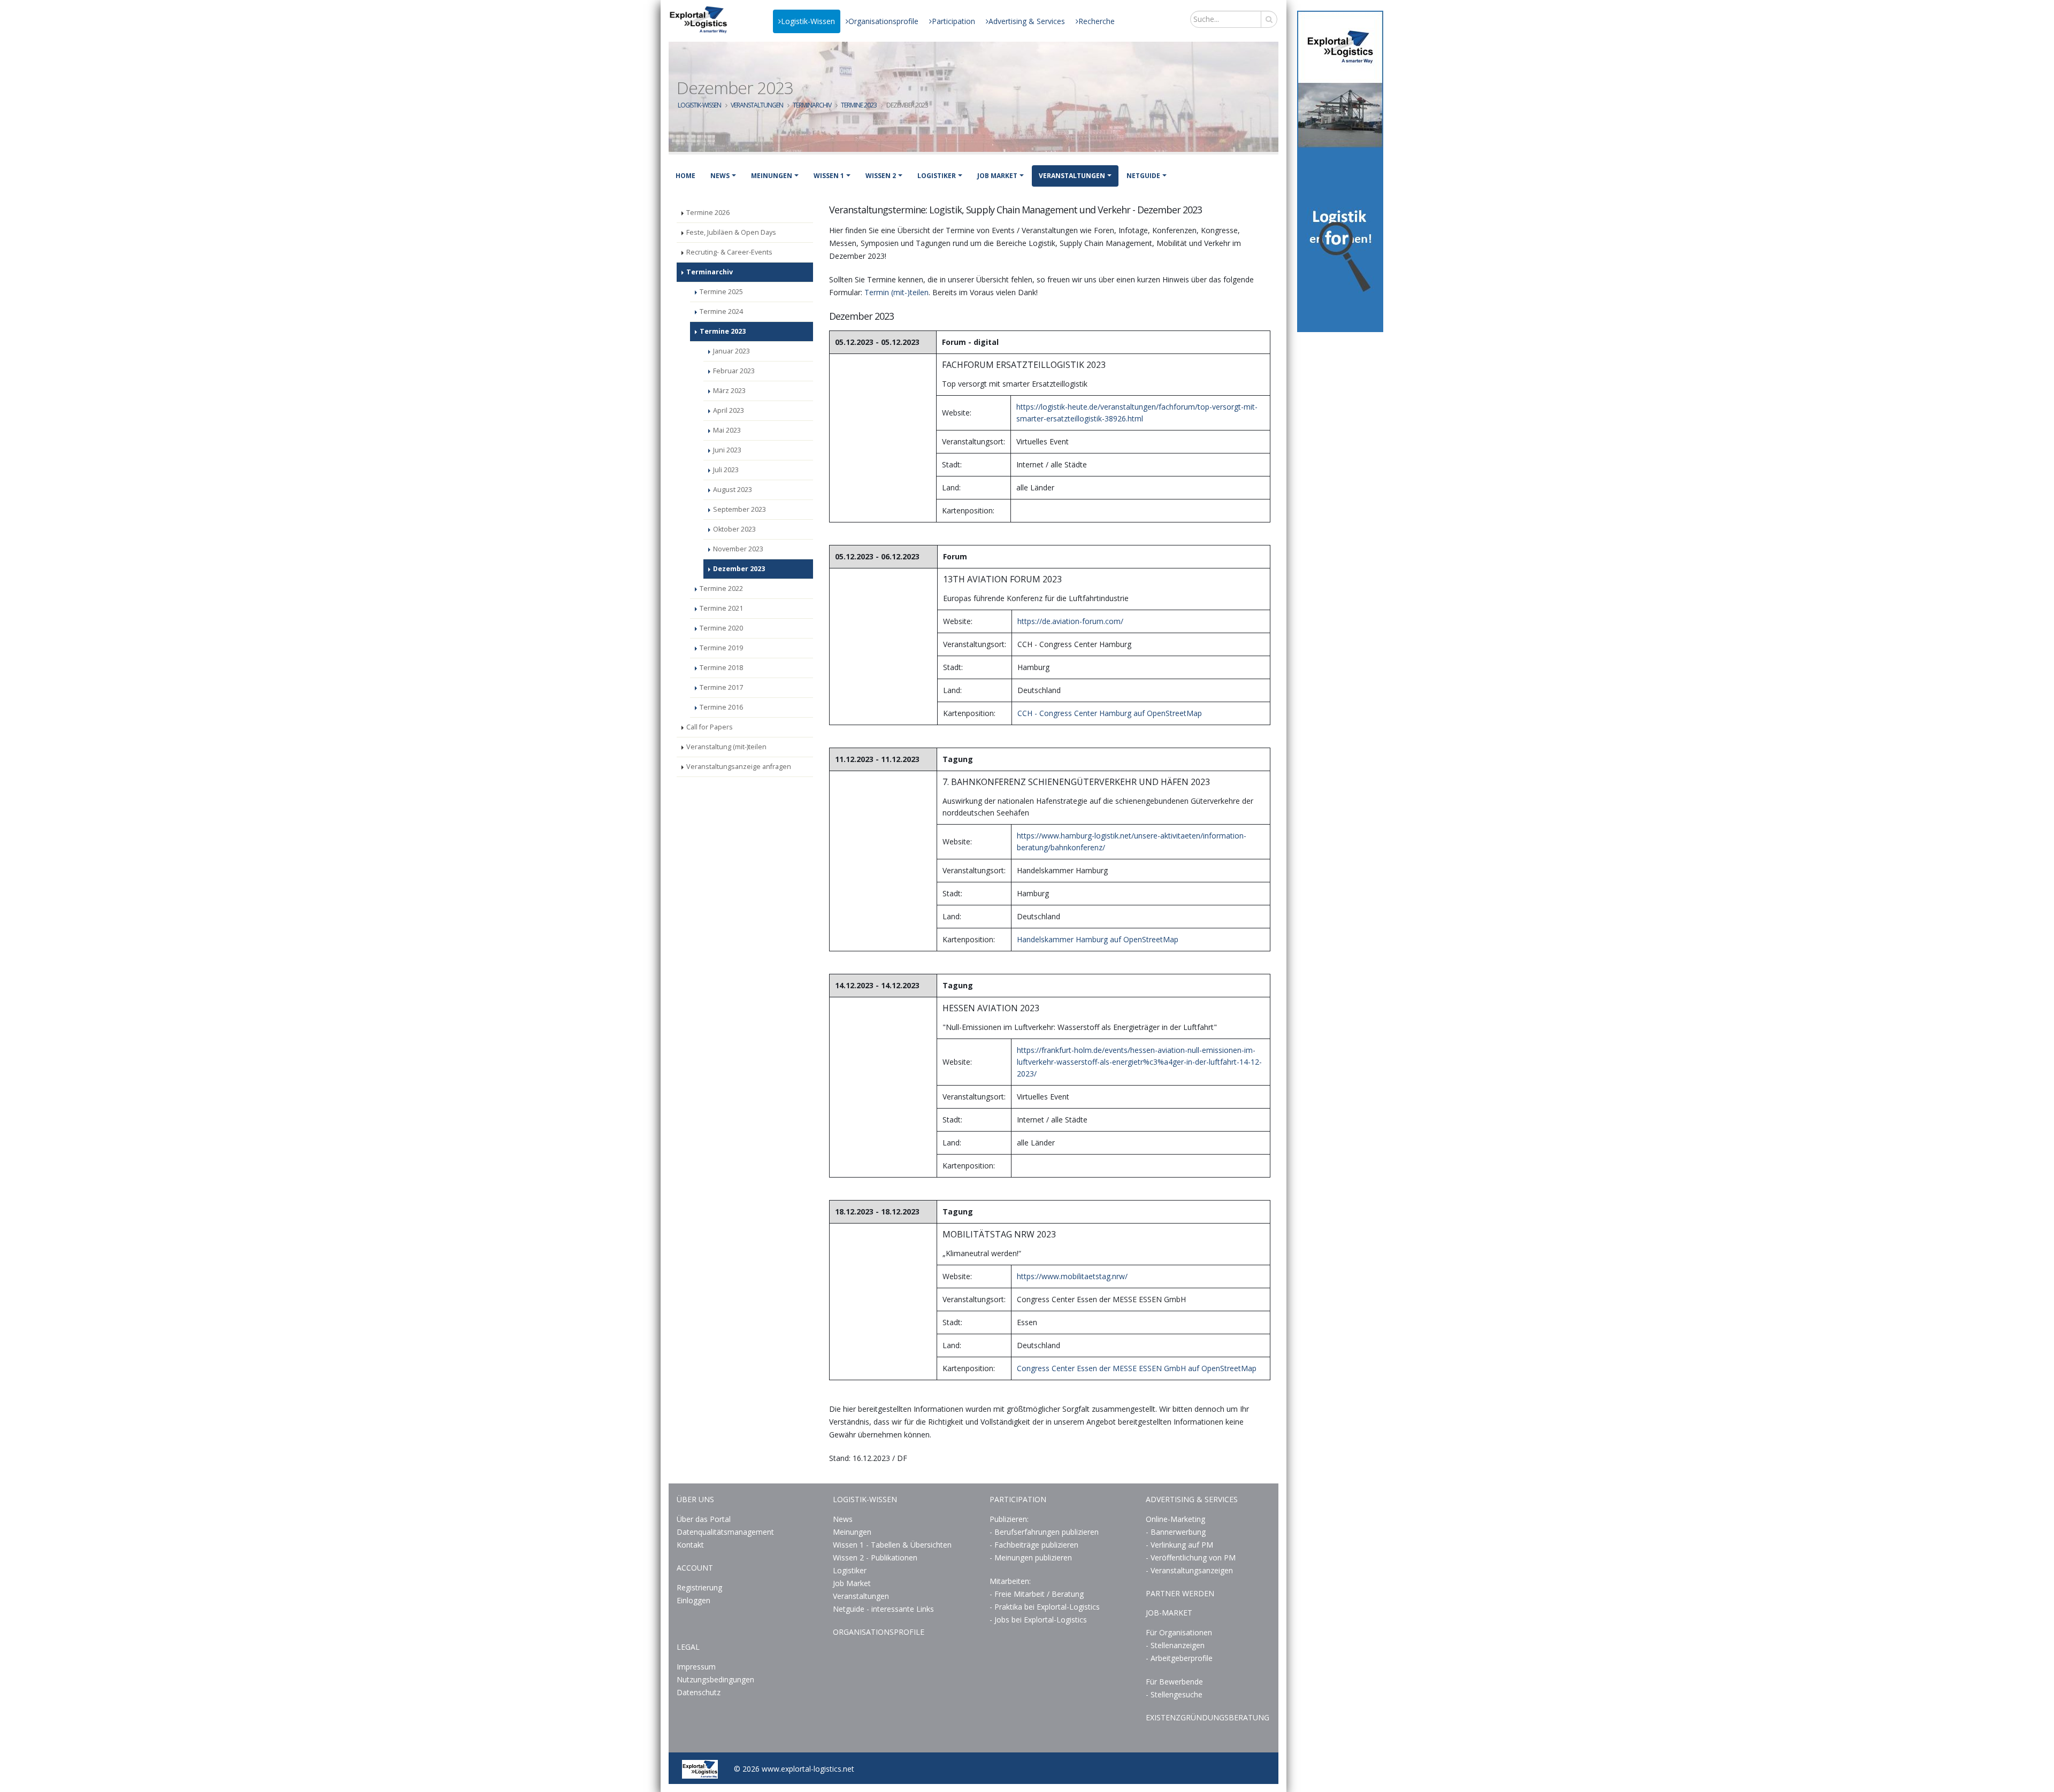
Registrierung (699, 1587)
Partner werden (1180, 1593)
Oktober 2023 (734, 529)
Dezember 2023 (739, 569)
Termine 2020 (721, 628)
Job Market (997, 176)
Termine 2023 (859, 105)
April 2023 (729, 410)
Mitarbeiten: (1010, 1581)
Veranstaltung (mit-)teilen (726, 747)
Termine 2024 (721, 312)
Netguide (1143, 176)
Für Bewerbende (1174, 1682)
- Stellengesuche (1174, 1694)
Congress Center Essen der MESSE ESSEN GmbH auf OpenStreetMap (1137, 1368)
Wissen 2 (881, 176)
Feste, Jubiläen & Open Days (731, 232)
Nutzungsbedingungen (715, 1679)
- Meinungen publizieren (1031, 1558)
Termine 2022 (721, 589)
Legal (688, 1647)
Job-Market (1169, 1613)
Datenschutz (699, 1692)
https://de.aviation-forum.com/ (1070, 621)
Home (685, 176)
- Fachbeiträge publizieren (1034, 1545)
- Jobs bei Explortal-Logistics (1038, 1620)
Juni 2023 (727, 450)
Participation (953, 21)
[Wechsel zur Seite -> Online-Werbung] (1340, 171)
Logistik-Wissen (808, 21)
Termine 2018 (721, 668)
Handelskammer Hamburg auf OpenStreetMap (1098, 939)
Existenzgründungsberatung (1208, 1717)
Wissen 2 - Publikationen (875, 1558)
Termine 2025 (721, 292)
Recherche (1097, 21)
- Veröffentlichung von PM (1191, 1558)
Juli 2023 (726, 470)
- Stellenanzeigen (1175, 1645)
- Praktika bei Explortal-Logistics (1045, 1607)
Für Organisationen (1179, 1632)
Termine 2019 (721, 648)
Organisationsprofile (883, 21)
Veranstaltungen (757, 105)
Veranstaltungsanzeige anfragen (739, 767)
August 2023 (733, 490)
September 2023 (739, 509)
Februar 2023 (734, 371)
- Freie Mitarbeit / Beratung (1037, 1594)
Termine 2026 (708, 213)
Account (695, 1568)
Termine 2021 (721, 608)
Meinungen (772, 176)
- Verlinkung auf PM (1179, 1545)
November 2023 (738, 549)
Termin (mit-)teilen (896, 292)
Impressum (696, 1667)
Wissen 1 (829, 176)
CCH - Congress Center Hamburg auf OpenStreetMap (1110, 713)
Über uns (695, 1499)
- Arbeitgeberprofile (1179, 1658)
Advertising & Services (1027, 21)
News (720, 176)
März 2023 (729, 391)
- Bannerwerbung (1176, 1532)
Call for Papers (710, 727)
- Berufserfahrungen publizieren (1044, 1532)
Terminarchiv (812, 105)
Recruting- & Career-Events (729, 252)
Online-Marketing (1175, 1519)
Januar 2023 (731, 351)
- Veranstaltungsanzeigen (1189, 1570)
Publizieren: (1009, 1519)
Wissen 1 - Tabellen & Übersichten (893, 1545)
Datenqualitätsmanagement (725, 1532)
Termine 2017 (721, 687)
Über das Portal (704, 1519)
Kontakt (690, 1545)
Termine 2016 (721, 707)
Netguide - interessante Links (883, 1609)
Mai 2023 (727, 430)
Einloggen (693, 1600)
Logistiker (937, 176)
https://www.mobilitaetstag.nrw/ (1072, 1276)
